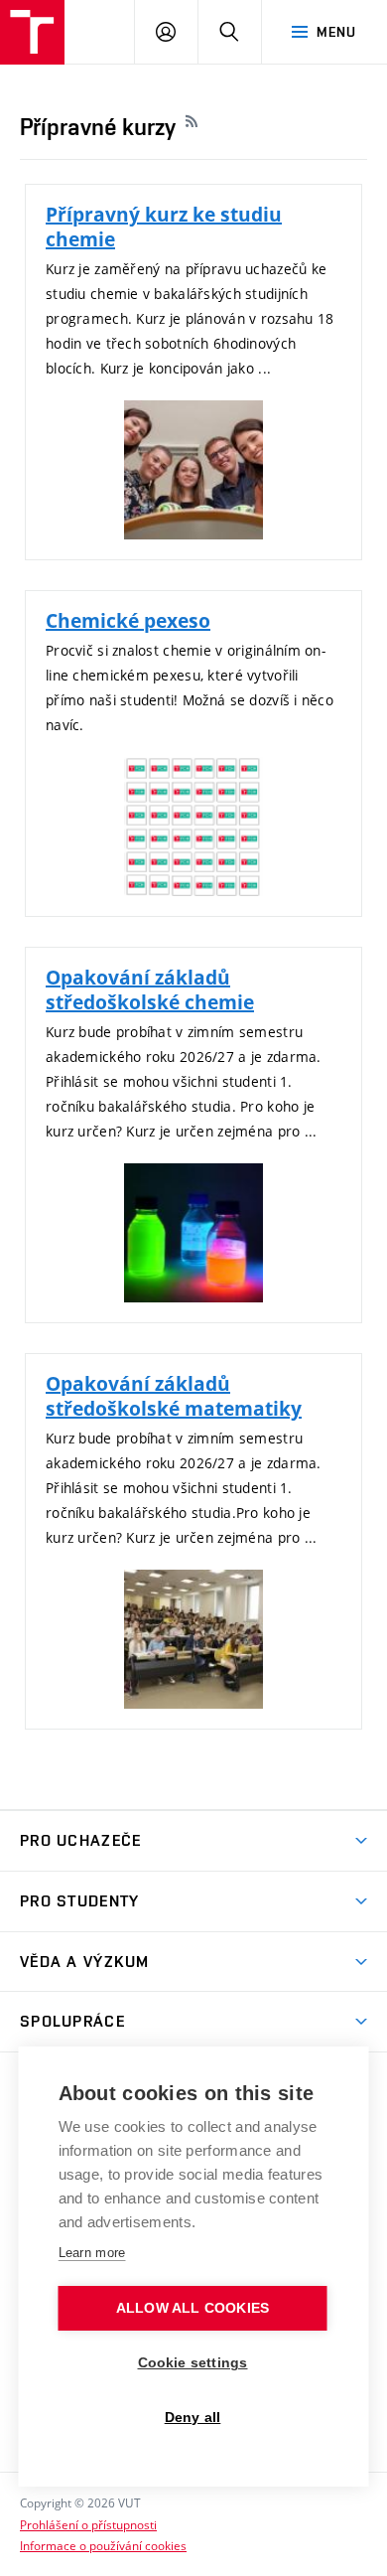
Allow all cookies (193, 2308)
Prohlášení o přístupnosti (88, 2524)
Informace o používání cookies (103, 2545)
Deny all (193, 2418)
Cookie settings (193, 2363)
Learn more (92, 2253)
